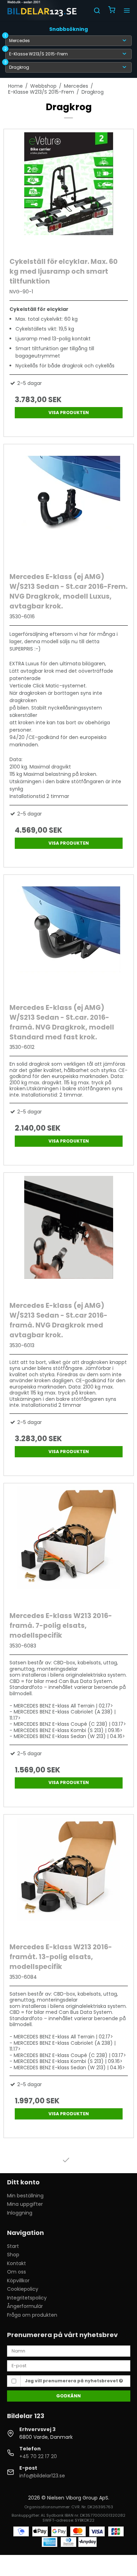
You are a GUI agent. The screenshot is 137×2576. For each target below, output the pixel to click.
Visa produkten (69, 412)
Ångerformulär (25, 2306)
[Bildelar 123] (42, 11)
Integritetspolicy (27, 2298)
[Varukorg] (112, 11)
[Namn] (69, 2351)
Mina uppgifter (25, 2204)
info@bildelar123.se (42, 2476)
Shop (13, 2255)
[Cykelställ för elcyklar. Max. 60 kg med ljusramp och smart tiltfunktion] (69, 191)
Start (13, 2246)
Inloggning (20, 2213)
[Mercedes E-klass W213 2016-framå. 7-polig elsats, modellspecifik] (69, 1546)
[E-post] (69, 2365)
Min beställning (25, 2196)
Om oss (17, 2272)
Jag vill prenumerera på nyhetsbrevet (72, 2381)
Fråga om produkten (32, 2315)
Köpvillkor (18, 2281)
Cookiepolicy (23, 2289)
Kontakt (17, 2263)
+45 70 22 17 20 (38, 2456)
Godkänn (68, 2396)
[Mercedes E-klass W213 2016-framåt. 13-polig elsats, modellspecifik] (69, 1877)
